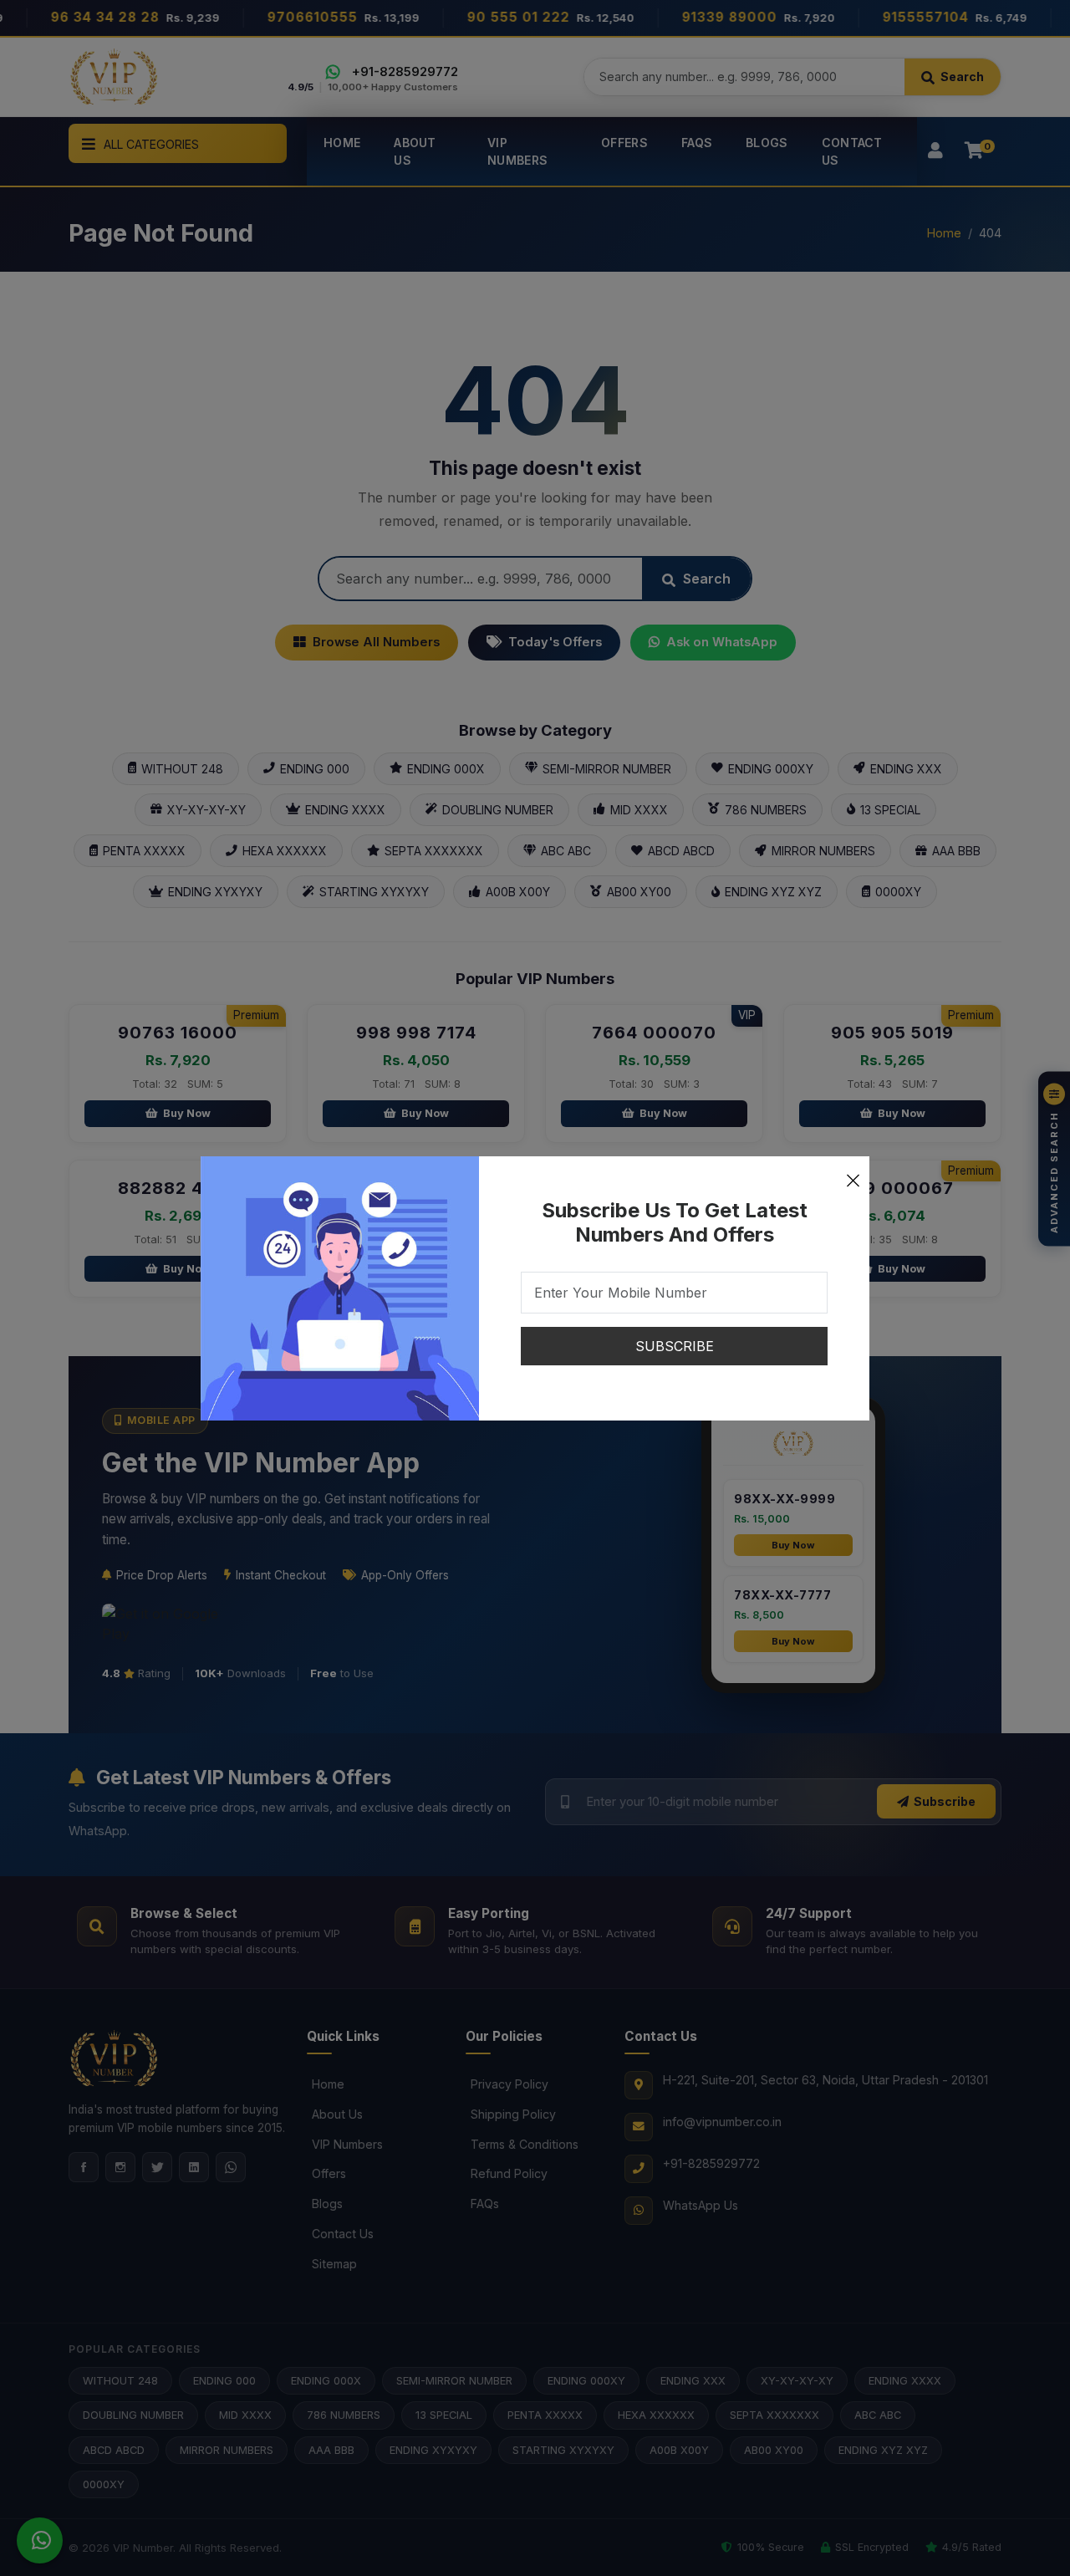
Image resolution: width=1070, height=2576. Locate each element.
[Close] (853, 1173)
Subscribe (675, 1346)
